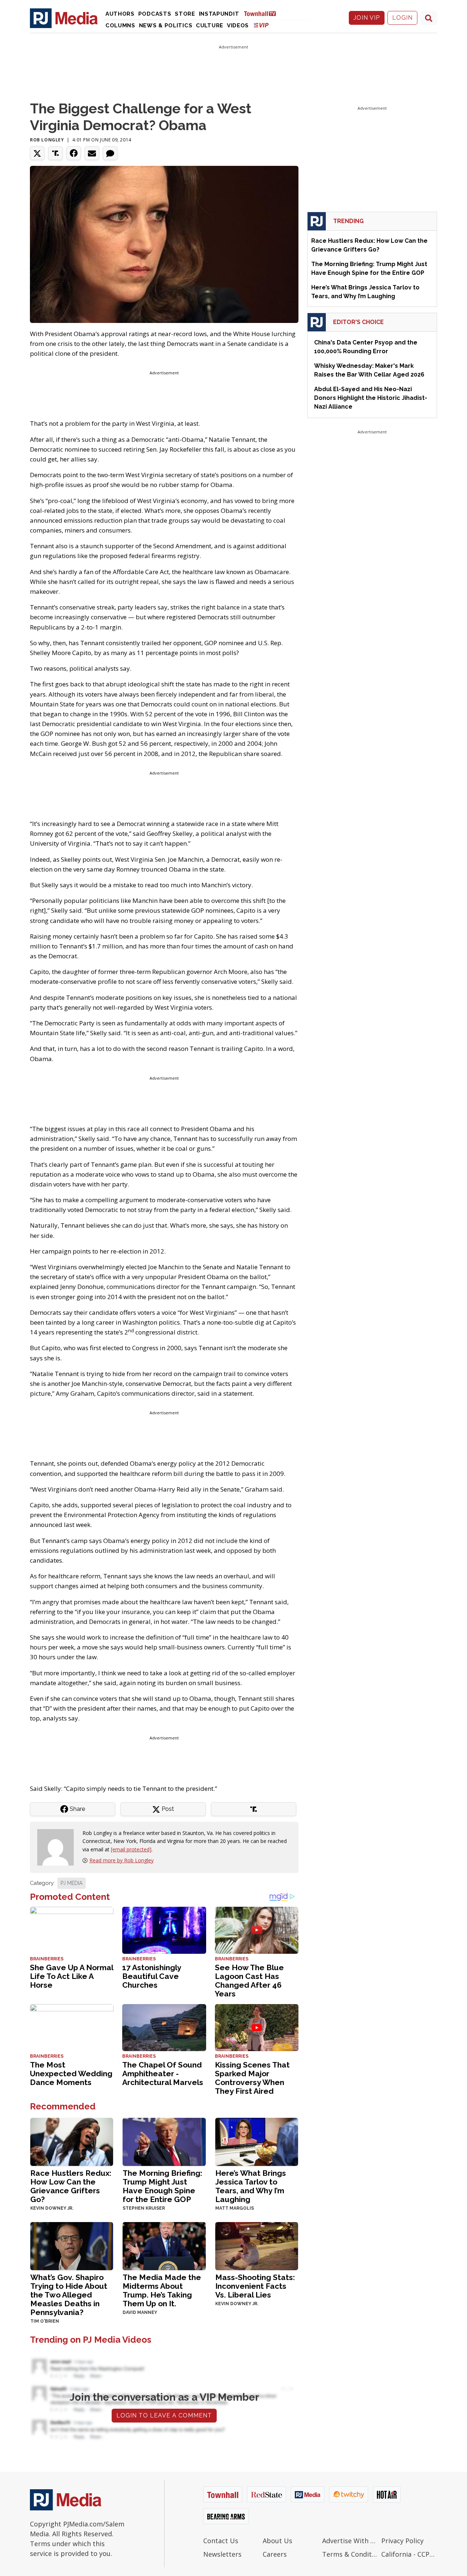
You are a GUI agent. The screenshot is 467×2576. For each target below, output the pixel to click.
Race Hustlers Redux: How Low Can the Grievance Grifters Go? (71, 2186)
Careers (275, 2554)
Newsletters (222, 2554)
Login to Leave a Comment (164, 2415)
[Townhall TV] (263, 13)
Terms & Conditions (350, 2554)
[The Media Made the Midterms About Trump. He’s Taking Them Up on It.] (164, 2245)
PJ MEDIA (72, 1883)
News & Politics (166, 26)
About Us (277, 2541)
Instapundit (219, 14)
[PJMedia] (64, 18)
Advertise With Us (350, 2541)
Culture (210, 26)
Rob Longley (47, 140)
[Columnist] (58, 1847)
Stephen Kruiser (144, 2208)
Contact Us (221, 2541)
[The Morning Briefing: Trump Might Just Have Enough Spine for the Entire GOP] (164, 2141)
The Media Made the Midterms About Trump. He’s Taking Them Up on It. (162, 2290)
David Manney (140, 2312)
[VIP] (261, 25)
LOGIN (402, 18)
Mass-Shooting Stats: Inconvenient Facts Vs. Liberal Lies (255, 2286)
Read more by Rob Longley (121, 1860)
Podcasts (155, 14)
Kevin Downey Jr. (52, 2208)
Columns (120, 26)
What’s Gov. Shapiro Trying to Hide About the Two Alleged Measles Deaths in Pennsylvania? (69, 2295)
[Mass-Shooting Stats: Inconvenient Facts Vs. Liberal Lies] (257, 2245)
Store (185, 14)
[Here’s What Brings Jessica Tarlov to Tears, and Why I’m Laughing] (257, 2141)
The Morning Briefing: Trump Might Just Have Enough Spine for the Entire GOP (162, 2186)
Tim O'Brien (45, 2321)
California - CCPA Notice (409, 2554)
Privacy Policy (402, 2541)
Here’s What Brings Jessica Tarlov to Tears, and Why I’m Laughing (251, 2186)
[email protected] (131, 1849)
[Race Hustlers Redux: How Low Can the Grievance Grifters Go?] (72, 2141)
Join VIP (367, 18)
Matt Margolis (235, 2208)
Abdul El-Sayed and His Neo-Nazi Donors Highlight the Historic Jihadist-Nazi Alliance (371, 398)
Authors (120, 14)
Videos (238, 26)
